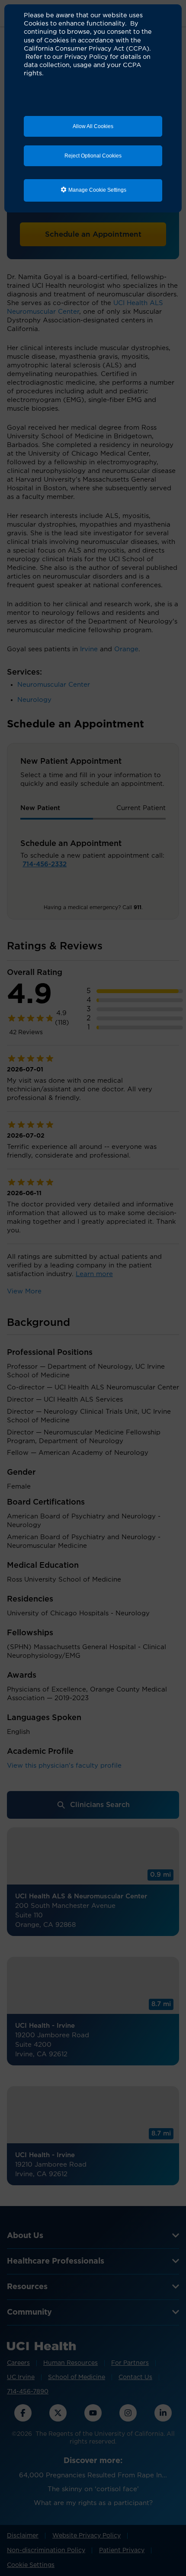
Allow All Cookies (93, 126)
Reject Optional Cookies (93, 156)
